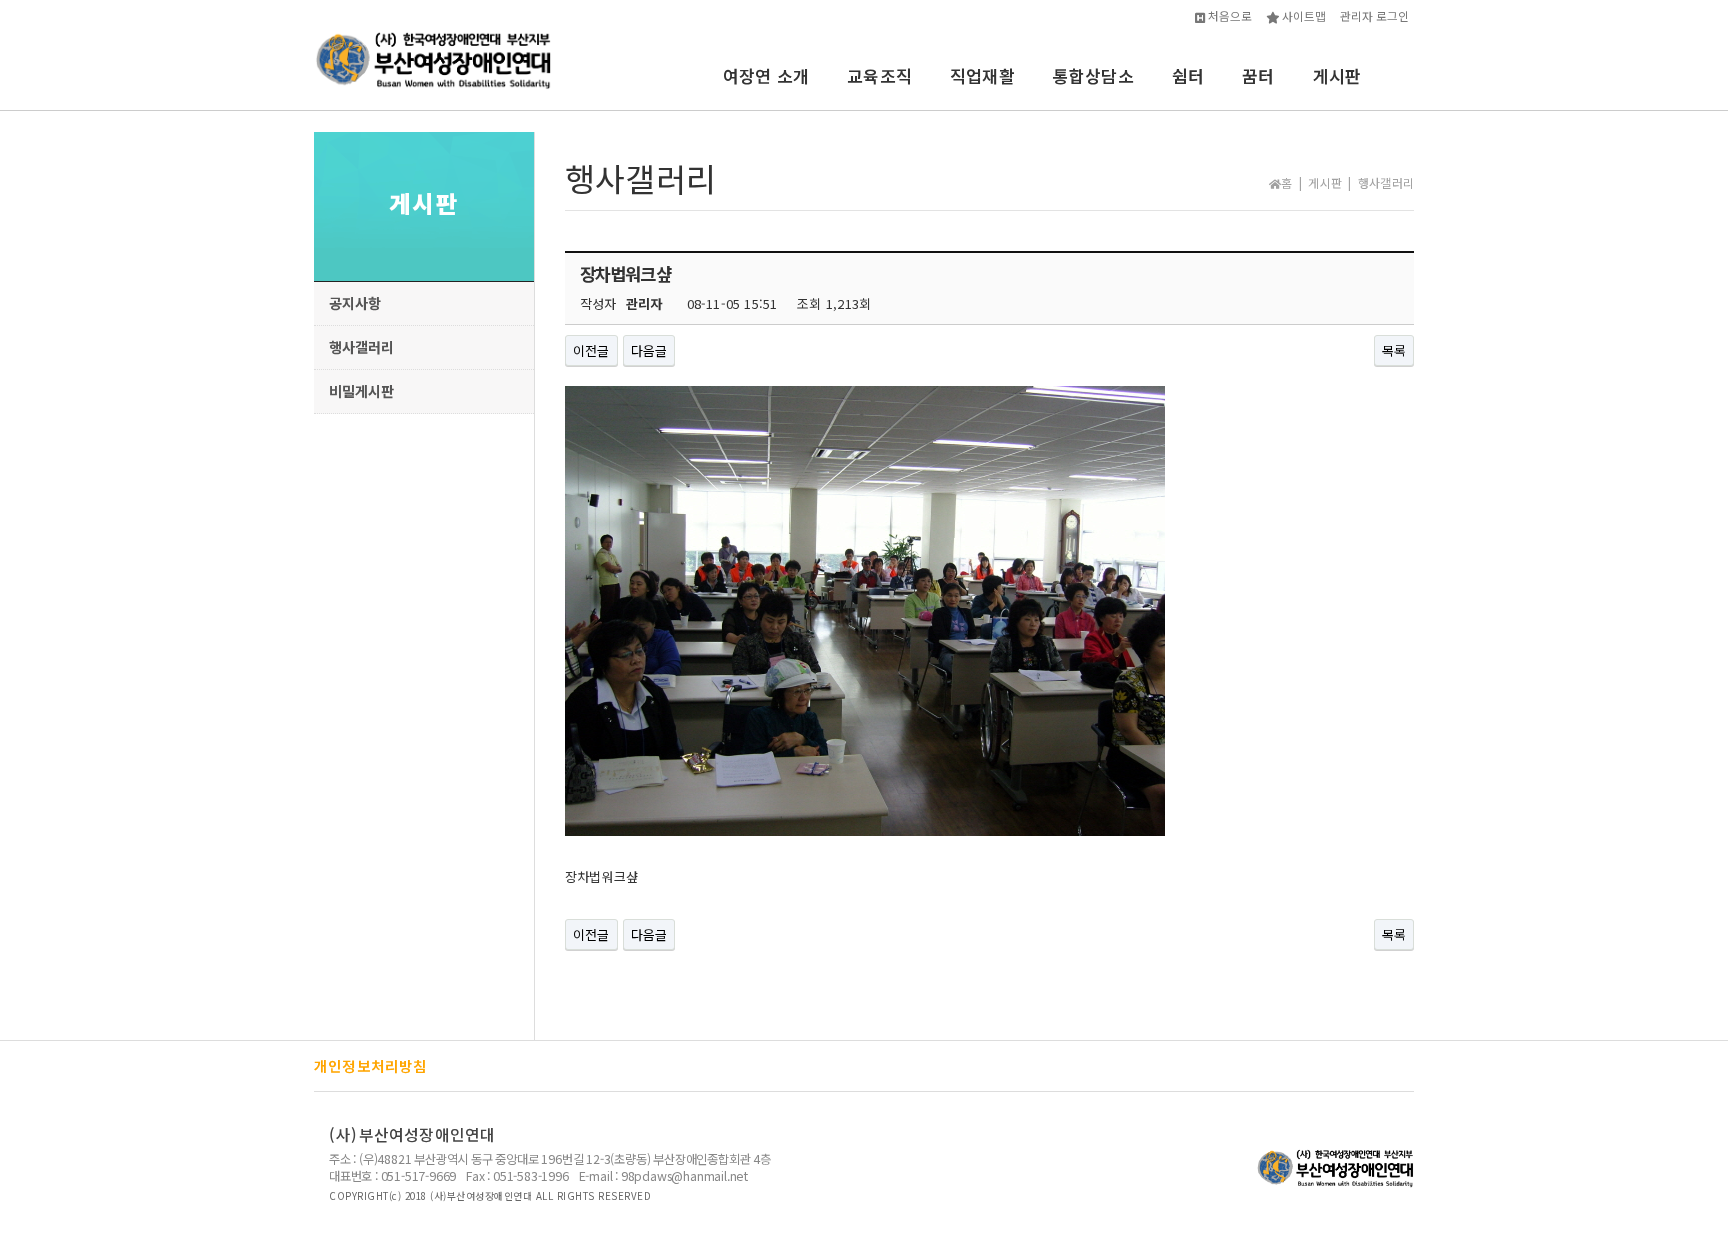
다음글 (649, 350)
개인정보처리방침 (371, 1065)
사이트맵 (1302, 15)
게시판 (1337, 75)
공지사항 (355, 302)
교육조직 (879, 75)
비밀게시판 (361, 390)
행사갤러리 (361, 346)
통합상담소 (1093, 75)
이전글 (591, 350)
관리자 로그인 (1374, 15)
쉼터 (1188, 75)
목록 (1394, 350)
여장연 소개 (766, 75)
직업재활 (982, 75)
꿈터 (1258, 75)
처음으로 (1228, 15)
